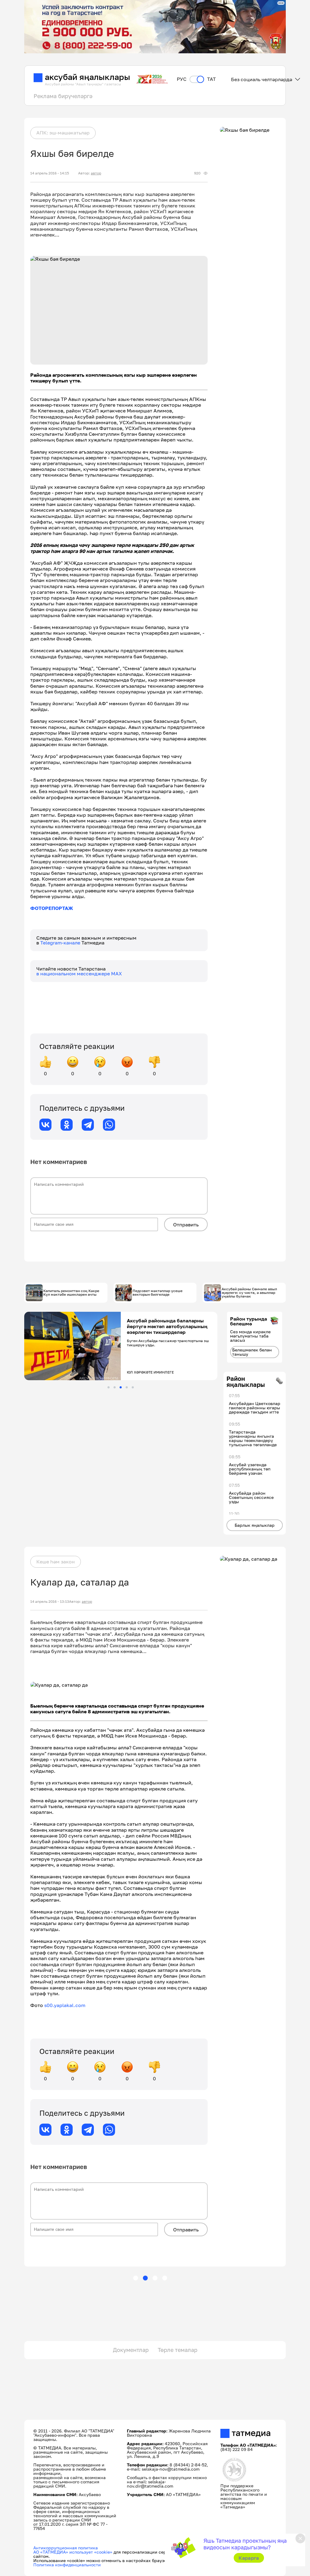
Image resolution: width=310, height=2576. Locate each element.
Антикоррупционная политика (66, 2548)
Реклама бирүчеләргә (63, 96)
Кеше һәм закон (56, 1562)
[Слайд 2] (115, 1387)
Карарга (249, 2558)
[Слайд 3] (121, 1387)
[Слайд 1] (109, 1387)
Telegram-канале (61, 943)
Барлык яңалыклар (255, 1525)
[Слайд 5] (133, 1387)
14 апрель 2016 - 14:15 (50, 173)
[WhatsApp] (109, 1125)
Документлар (131, 2350)
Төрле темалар (178, 2350)
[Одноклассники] (67, 1125)
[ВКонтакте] (45, 1125)
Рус (182, 79)
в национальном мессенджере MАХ (79, 974)
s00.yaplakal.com (65, 2005)
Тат (211, 79)
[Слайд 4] (127, 1387)
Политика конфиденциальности (67, 2565)
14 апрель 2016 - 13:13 (50, 1602)
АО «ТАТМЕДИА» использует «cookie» (73, 2552)
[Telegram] (88, 1125)
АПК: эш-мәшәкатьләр (63, 133)
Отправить (186, 1225)
